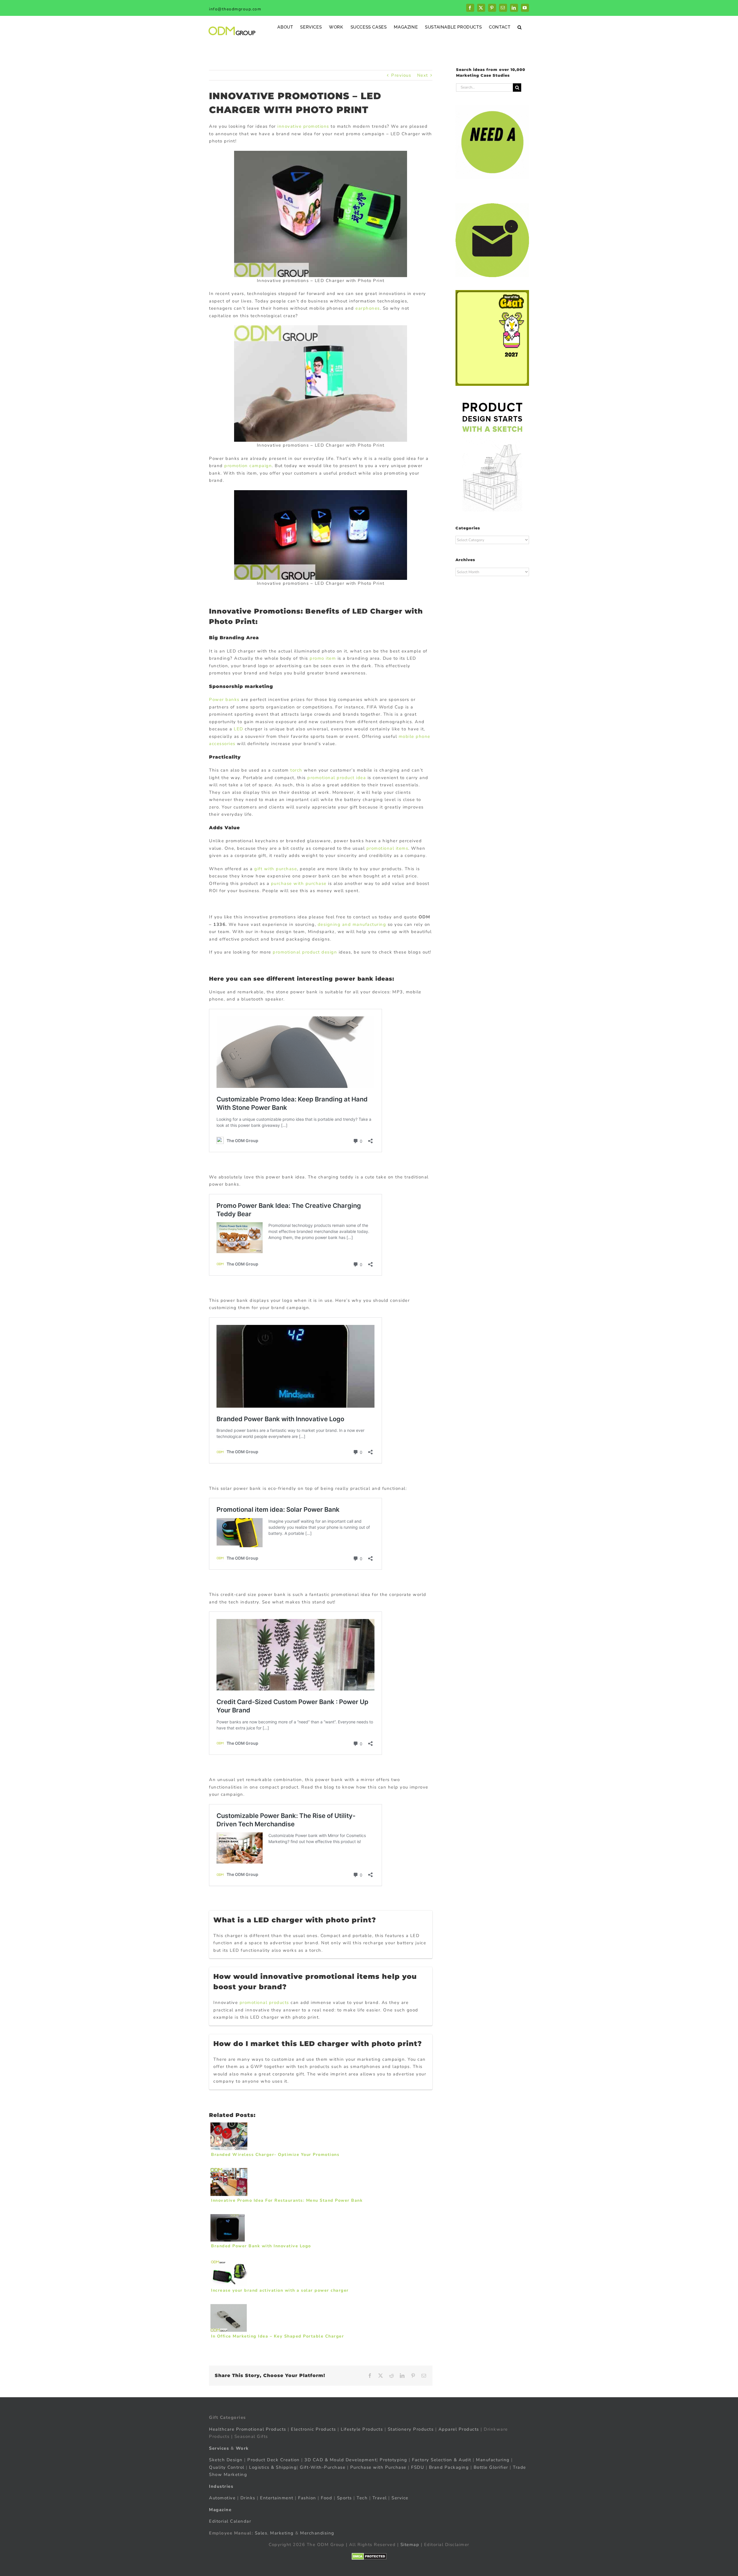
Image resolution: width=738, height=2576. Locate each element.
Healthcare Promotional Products (248, 2429)
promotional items (387, 848)
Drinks (248, 2498)
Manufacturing (493, 2460)
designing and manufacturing (352, 924)
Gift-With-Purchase (323, 2467)
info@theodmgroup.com (235, 9)
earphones (368, 308)
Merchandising (317, 2533)
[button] (520, 27)
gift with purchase (276, 869)
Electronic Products (314, 2429)
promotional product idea (337, 778)
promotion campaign (248, 466)
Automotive (222, 2498)
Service (401, 2498)
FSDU (418, 2467)
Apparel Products (459, 2429)
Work (242, 2448)
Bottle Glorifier (490, 2467)
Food (326, 2498)
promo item (323, 658)
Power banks (224, 700)
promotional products (264, 2002)
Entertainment (277, 2498)
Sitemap (410, 2545)
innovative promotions (303, 126)
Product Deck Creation (274, 2460)
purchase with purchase (299, 883)
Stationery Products (411, 2429)
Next (423, 75)
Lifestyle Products (362, 2429)
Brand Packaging (449, 2467)
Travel (380, 2498)
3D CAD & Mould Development (340, 2460)
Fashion (307, 2498)
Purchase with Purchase (378, 2467)
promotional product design (305, 952)
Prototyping (394, 2460)
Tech (362, 2498)
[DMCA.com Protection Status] (369, 2556)
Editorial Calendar (230, 2521)
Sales (261, 2533)
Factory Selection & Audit (442, 2460)
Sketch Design (226, 2460)
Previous (401, 75)
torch (296, 770)
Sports (344, 2498)
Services (219, 2448)
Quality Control (227, 2467)
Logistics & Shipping (273, 2467)
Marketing (282, 2533)
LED (239, 729)
